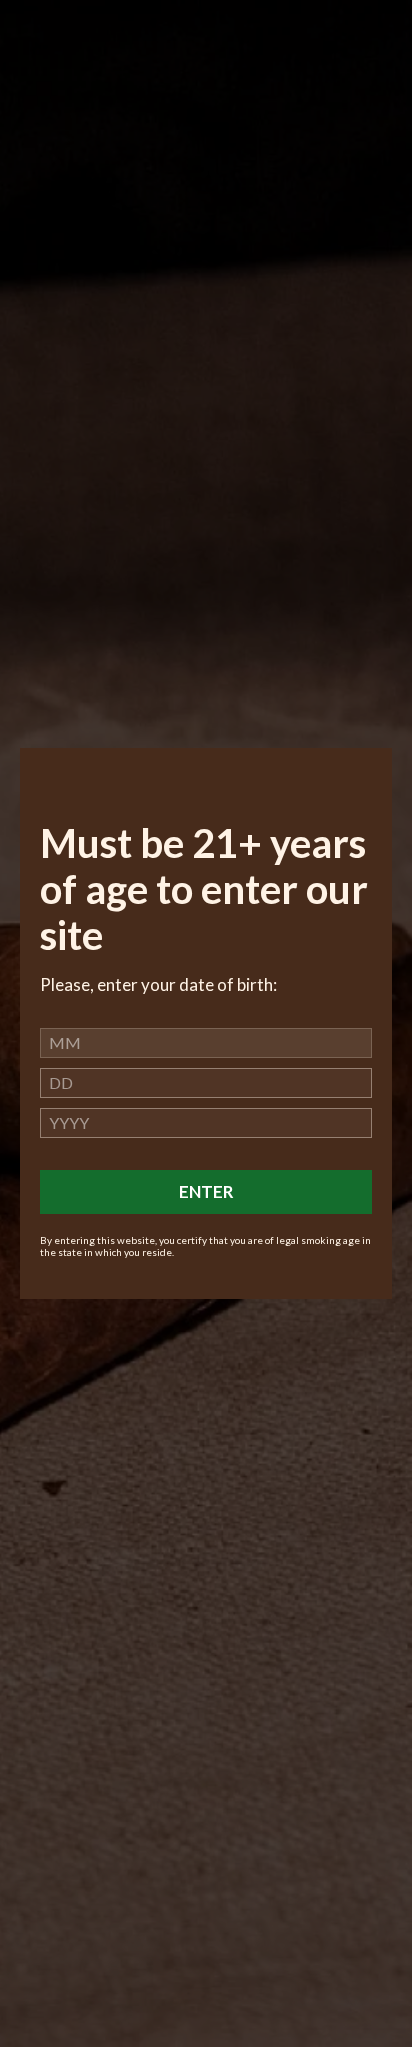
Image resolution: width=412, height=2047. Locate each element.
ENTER (206, 1191)
